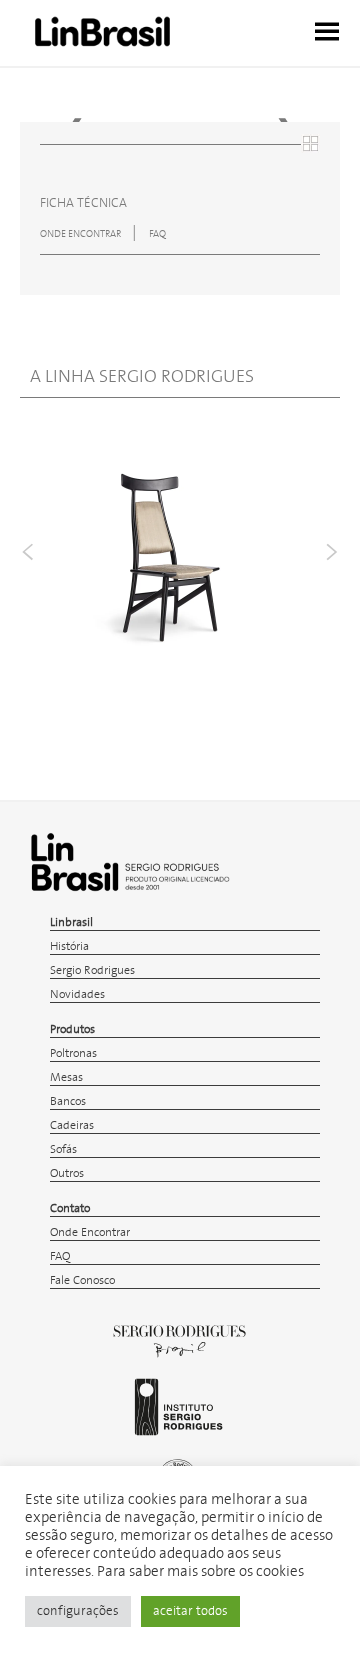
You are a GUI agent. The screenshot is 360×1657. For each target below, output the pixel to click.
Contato (70, 1208)
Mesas (66, 1077)
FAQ (157, 234)
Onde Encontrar (90, 1232)
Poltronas (73, 1053)
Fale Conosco (82, 1280)
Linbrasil (71, 922)
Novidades (77, 994)
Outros (67, 1173)
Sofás (63, 1149)
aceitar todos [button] (190, 1611)
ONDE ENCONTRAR (81, 234)
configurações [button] (78, 1611)
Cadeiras (72, 1125)
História (69, 946)
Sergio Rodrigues (92, 970)
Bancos (68, 1101)
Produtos (72, 1029)
